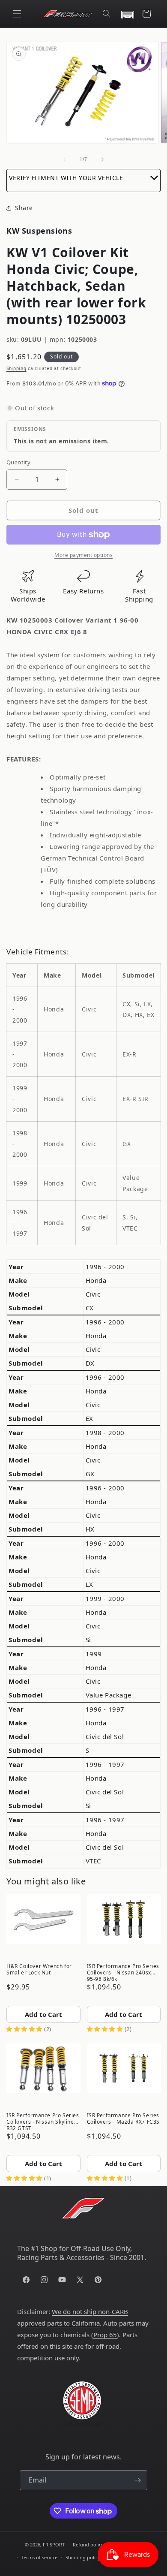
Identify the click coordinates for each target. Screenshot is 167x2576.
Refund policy (88, 2544)
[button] (17, 14)
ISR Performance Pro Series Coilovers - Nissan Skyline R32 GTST (43, 2121)
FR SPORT (54, 2544)
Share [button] (24, 208)
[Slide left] (65, 159)
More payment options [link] (83, 555)
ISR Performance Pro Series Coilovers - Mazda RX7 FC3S (124, 2119)
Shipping (16, 368)
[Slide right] (102, 159)
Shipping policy (83, 2557)
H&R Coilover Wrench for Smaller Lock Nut (39, 1969)
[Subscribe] (137, 2480)
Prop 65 (105, 2335)
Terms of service (39, 2557)
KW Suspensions (39, 231)
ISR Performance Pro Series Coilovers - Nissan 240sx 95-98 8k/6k (123, 1972)
